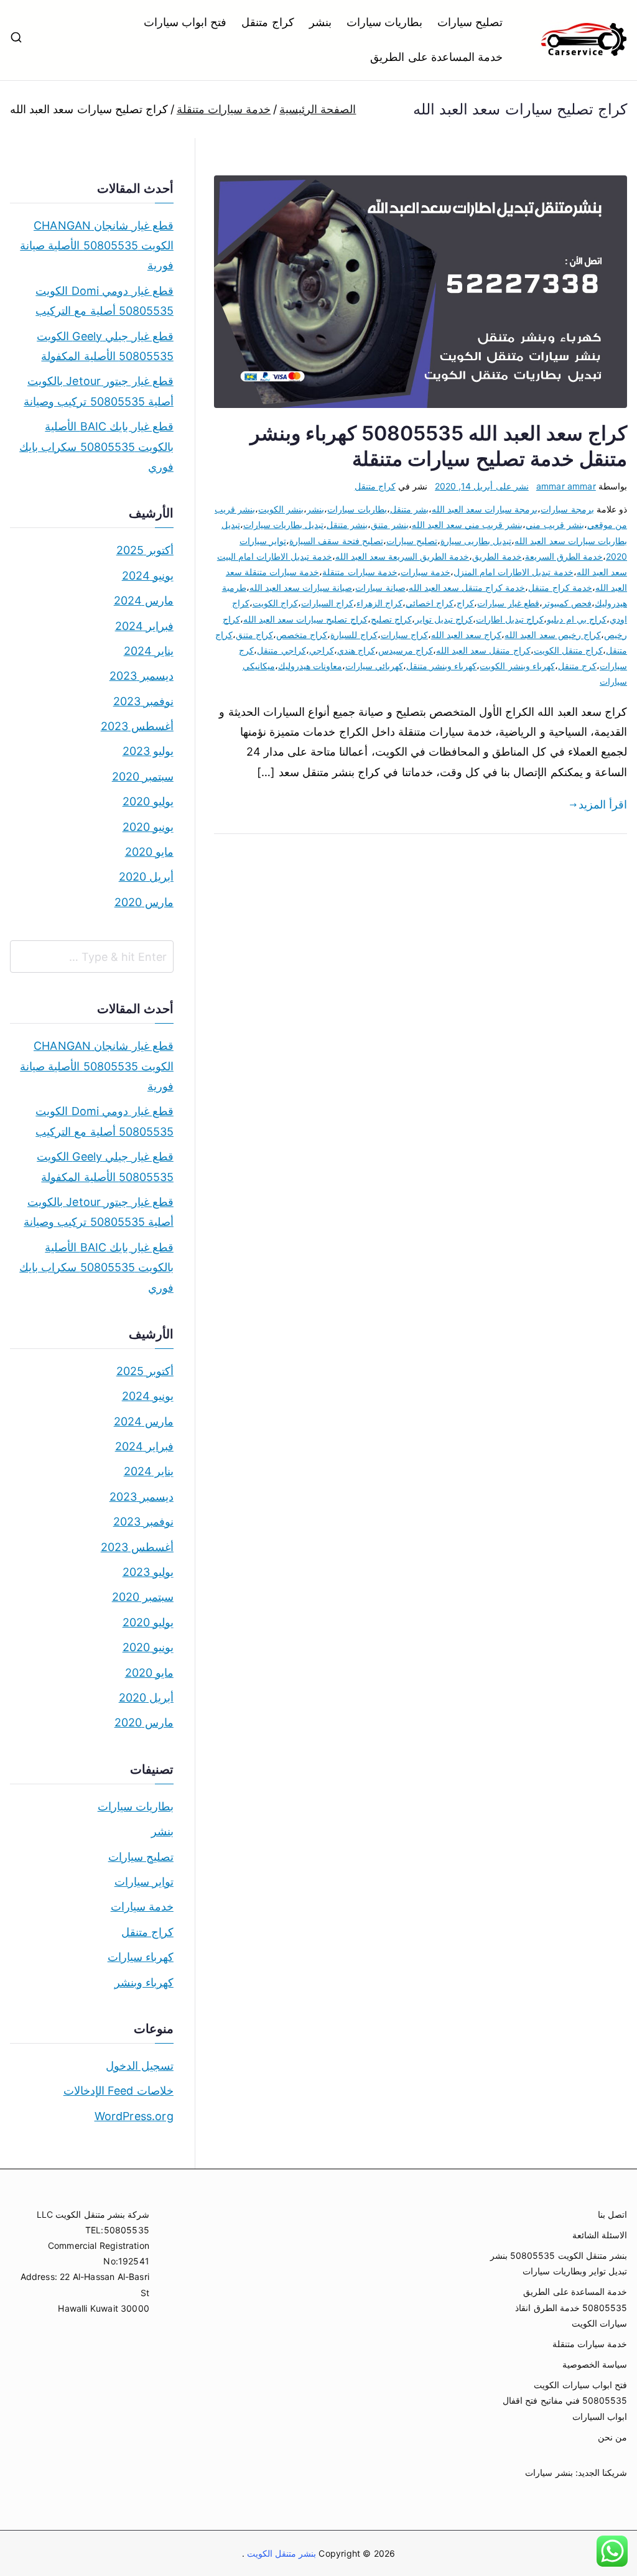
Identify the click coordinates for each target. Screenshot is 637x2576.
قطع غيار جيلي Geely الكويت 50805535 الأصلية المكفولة (105, 346)
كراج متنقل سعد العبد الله (483, 650)
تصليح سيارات (470, 22)
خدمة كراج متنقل (560, 587)
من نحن (612, 2437)
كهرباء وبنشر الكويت (517, 666)
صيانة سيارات (380, 587)
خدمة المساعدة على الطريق (436, 57)
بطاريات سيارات (384, 22)
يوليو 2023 (148, 751)
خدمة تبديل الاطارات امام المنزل (514, 572)
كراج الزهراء (379, 603)
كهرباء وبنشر (144, 1982)
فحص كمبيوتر (567, 603)
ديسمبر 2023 (142, 676)
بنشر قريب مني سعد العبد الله (467, 525)
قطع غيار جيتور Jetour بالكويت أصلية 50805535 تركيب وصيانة (99, 391)
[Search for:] (92, 957)
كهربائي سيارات (374, 666)
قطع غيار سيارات (508, 603)
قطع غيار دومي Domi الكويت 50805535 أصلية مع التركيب (105, 301)
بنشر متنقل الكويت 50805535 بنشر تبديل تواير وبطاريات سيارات (559, 2263)
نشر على (482, 486)
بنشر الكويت (281, 509)
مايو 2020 (149, 852)
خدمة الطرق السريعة (564, 556)
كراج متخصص (302, 635)
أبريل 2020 (146, 877)
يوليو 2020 (148, 801)
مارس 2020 (144, 902)
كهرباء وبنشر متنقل (441, 666)
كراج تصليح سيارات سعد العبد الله (305, 619)
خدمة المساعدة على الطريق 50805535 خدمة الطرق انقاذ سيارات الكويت (571, 2307)
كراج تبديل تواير (444, 619)
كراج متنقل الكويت (568, 650)
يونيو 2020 (148, 827)
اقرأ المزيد (603, 804)
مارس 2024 (144, 600)
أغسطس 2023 (137, 726)
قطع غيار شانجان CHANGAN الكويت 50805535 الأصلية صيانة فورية (97, 246)
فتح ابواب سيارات (185, 22)
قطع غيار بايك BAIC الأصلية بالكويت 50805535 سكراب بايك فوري (96, 447)
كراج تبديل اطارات (510, 619)
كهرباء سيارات (141, 1957)
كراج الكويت (275, 603)
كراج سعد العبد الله (467, 635)
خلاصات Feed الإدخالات (119, 2091)
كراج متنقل (267, 22)
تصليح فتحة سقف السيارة (336, 541)
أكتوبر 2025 (145, 550)
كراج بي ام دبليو (577, 619)
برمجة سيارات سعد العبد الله (485, 509)
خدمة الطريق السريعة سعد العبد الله (402, 556)
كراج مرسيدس (406, 650)
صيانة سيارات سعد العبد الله (301, 587)
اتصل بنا (612, 2214)
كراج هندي (356, 650)
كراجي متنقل (281, 650)
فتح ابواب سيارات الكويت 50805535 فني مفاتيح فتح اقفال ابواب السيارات (565, 2400)
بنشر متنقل (347, 525)
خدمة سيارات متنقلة (360, 572)
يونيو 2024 (148, 576)
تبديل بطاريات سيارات (283, 525)
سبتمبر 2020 (143, 776)
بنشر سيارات (549, 2472)
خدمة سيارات (425, 572)
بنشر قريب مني (555, 525)
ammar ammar (566, 486)
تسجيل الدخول (140, 2066)
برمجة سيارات (567, 509)
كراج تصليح (391, 619)
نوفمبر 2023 (143, 701)
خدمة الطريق (497, 556)
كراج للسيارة (354, 635)
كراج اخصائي (430, 603)
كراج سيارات (404, 635)
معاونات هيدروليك (310, 666)
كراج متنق (254, 635)
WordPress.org (134, 2116)
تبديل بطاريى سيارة (476, 541)
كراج (465, 603)
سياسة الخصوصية (595, 2364)
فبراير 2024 (144, 626)
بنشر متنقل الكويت (281, 2553)
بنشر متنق (389, 525)
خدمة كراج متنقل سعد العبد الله (467, 587)
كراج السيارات (327, 603)
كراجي (322, 650)
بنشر (320, 22)
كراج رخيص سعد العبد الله (553, 635)
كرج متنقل (577, 666)
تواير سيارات (144, 1882)
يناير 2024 (149, 651)
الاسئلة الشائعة (600, 2235)
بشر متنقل (409, 509)
